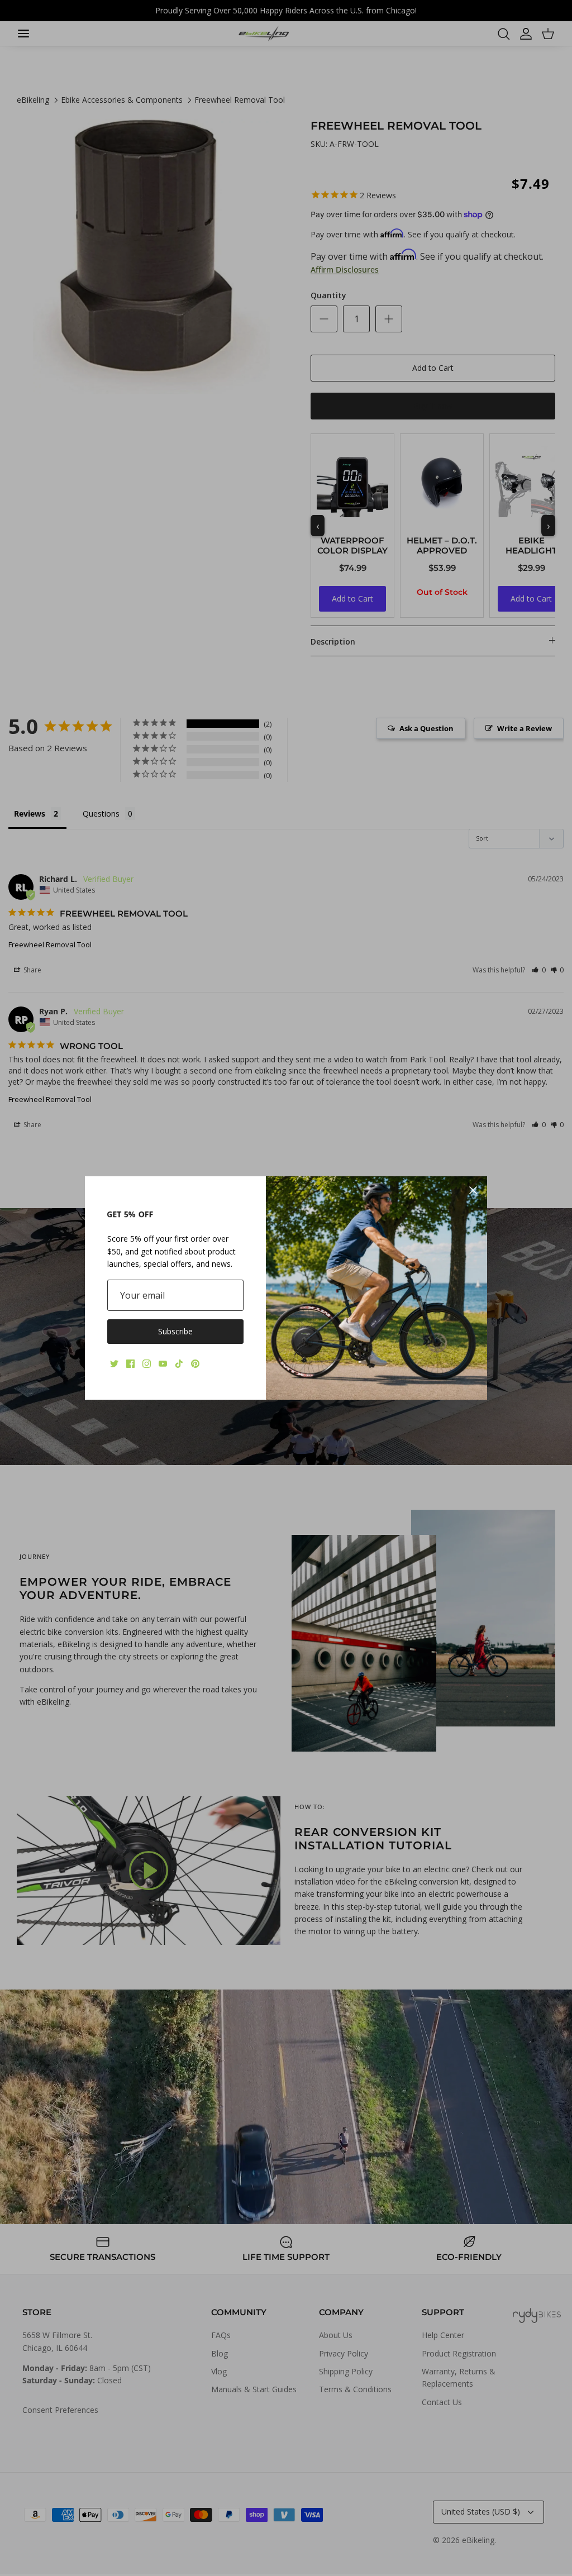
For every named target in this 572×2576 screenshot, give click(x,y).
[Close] (473, 1190)
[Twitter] (114, 1364)
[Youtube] (163, 1364)
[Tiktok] (179, 1364)
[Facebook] (130, 1364)
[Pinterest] (195, 1364)
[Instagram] (147, 1364)
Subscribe (175, 1331)
